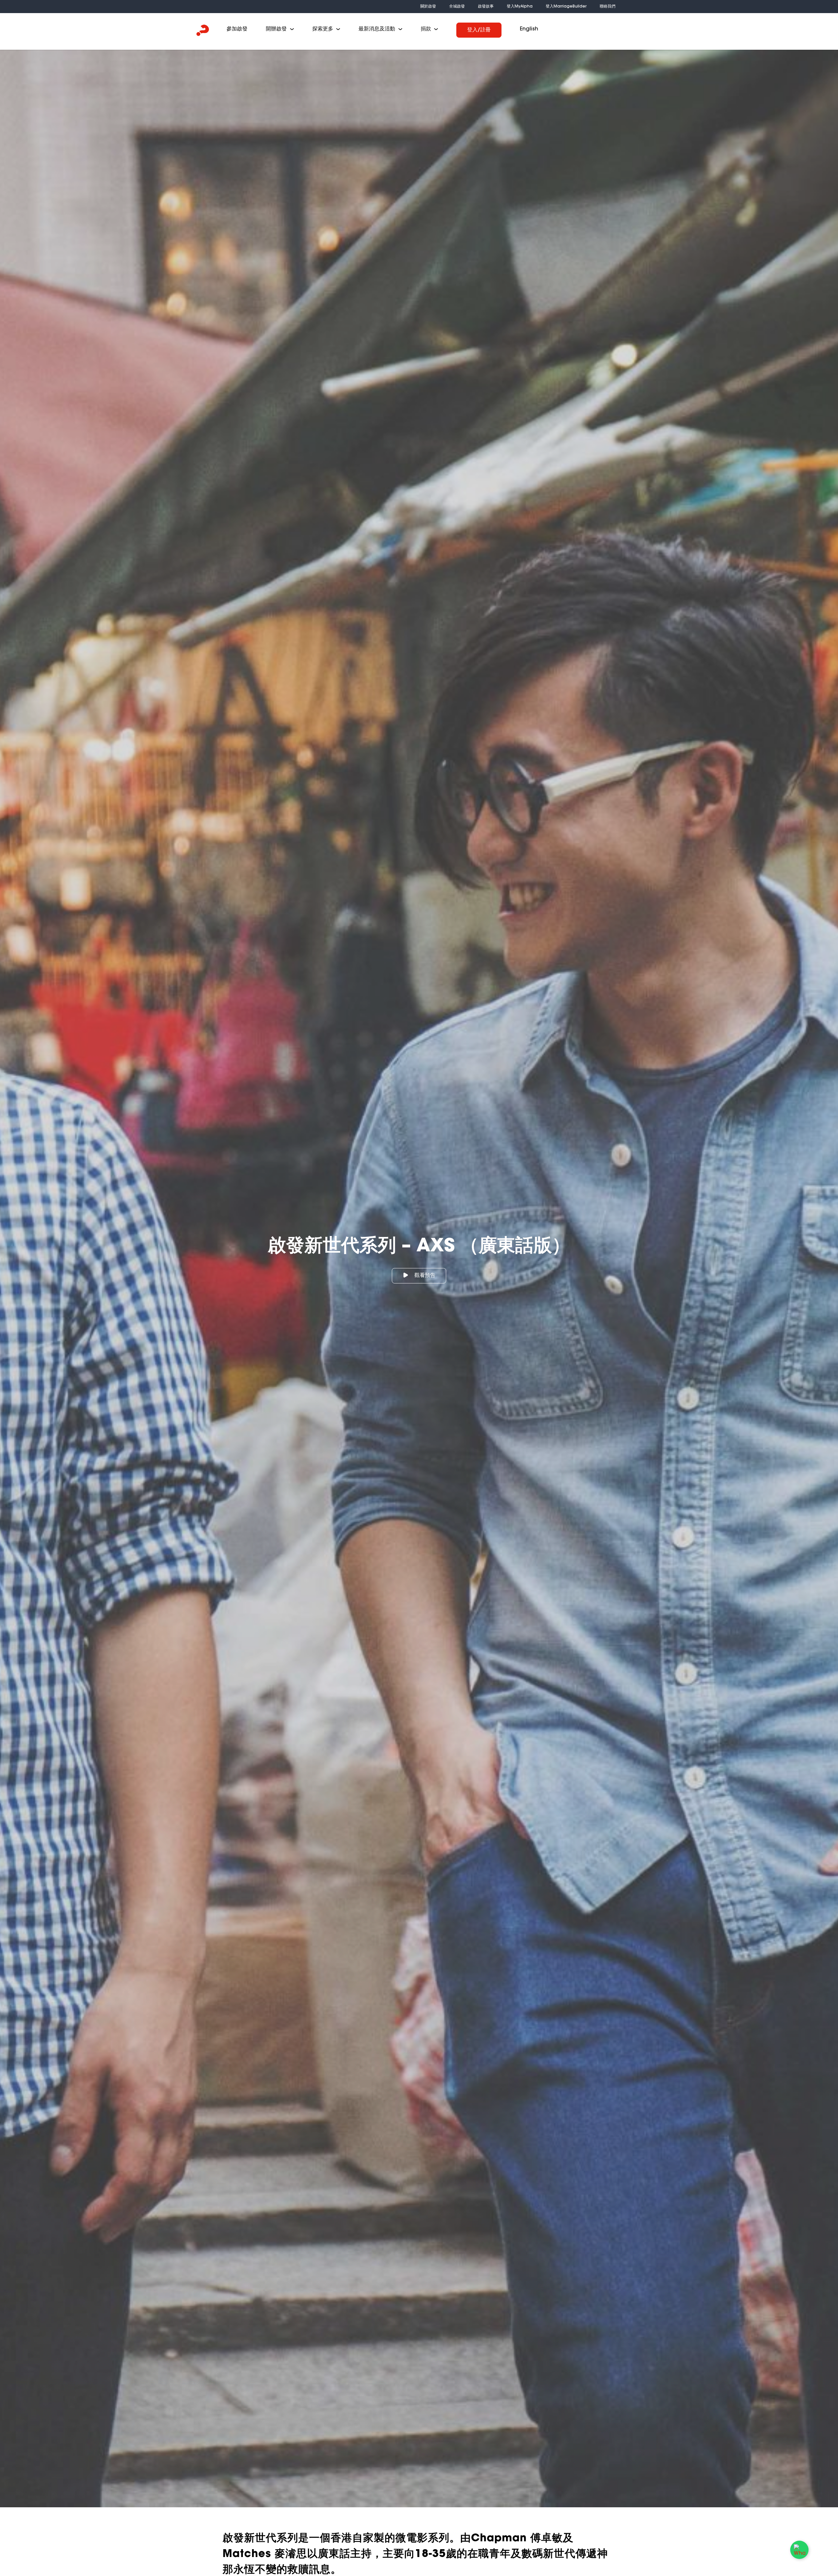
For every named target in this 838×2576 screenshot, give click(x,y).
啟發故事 (486, 6)
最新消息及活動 (377, 29)
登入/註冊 (479, 30)
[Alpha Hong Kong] (203, 31)
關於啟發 (428, 6)
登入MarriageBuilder (566, 6)
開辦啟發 (276, 29)
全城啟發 (457, 6)
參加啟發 (237, 29)
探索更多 (323, 29)
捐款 (426, 29)
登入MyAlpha (520, 6)
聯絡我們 (608, 6)
